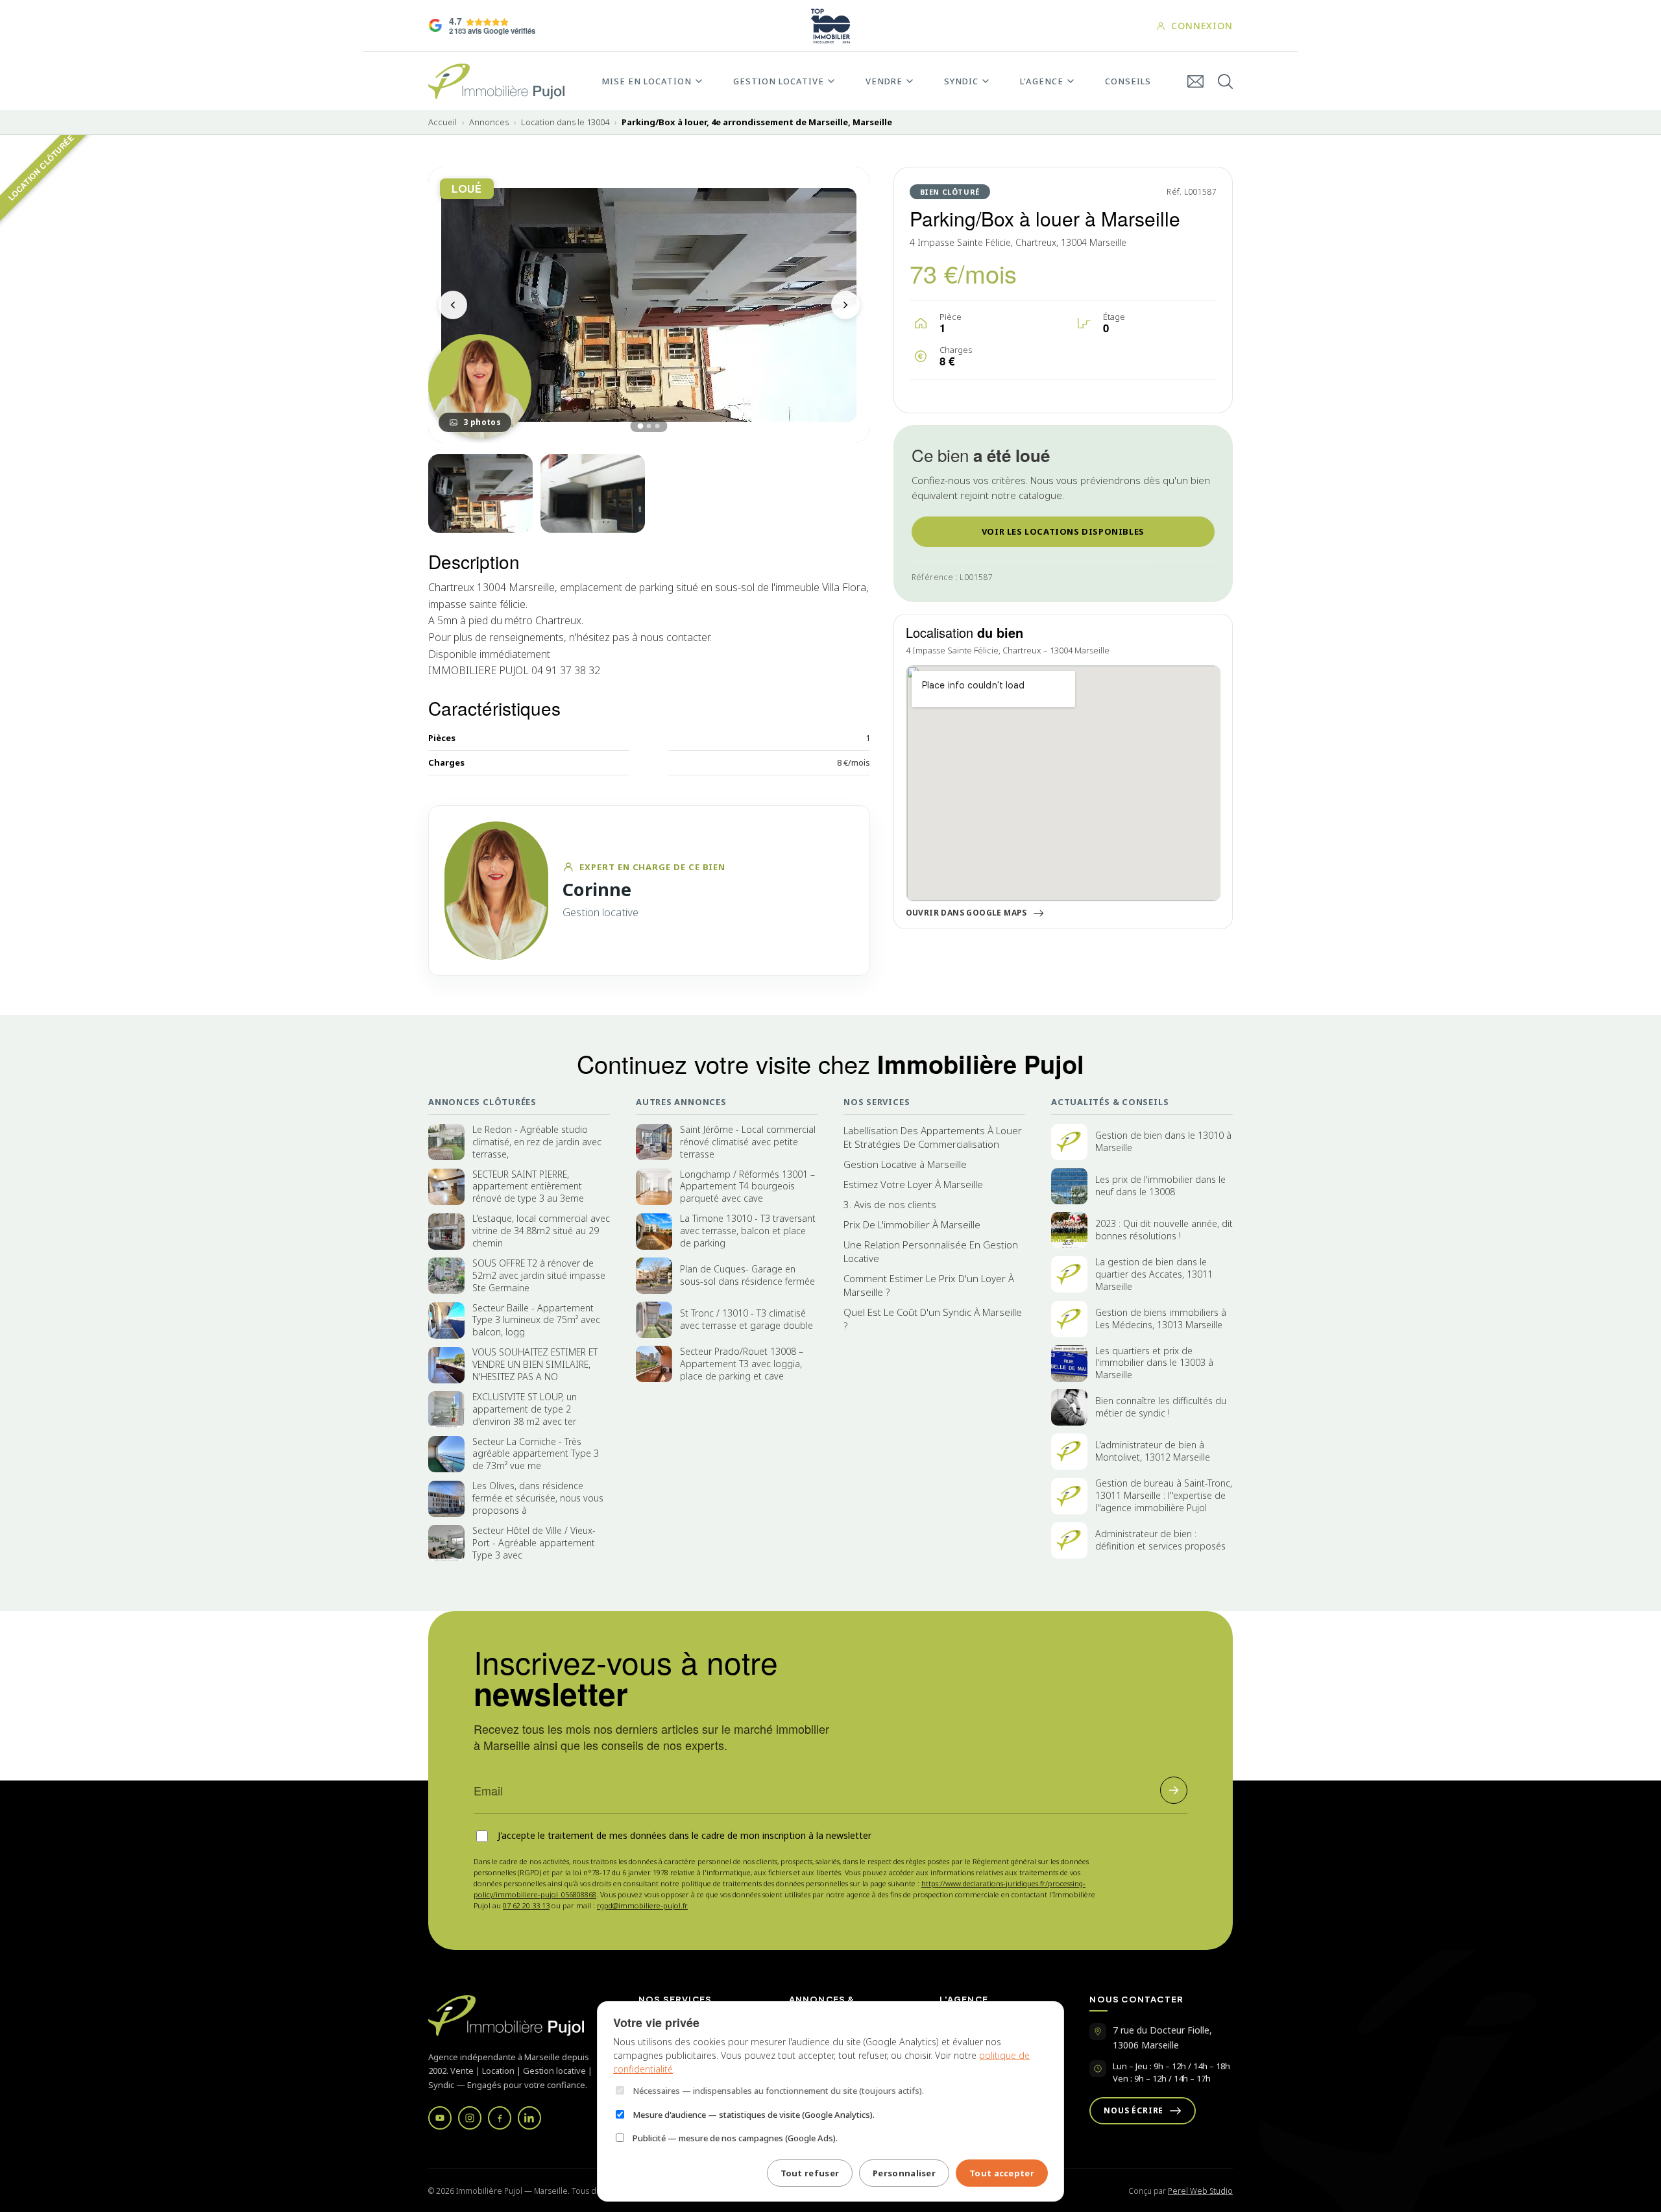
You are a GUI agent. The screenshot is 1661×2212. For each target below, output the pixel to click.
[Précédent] (453, 305)
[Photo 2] (480, 493)
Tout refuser (810, 2173)
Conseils (1128, 81)
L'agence (1042, 81)
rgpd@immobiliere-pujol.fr (642, 1905)
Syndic (961, 81)
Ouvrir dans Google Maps (966, 913)
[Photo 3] (593, 493)
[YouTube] (440, 2118)
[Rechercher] (1225, 81)
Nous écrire (1134, 2110)
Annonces (489, 122)
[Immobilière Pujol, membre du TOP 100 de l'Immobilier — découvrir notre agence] (830, 26)
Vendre (884, 81)
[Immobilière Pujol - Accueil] (496, 81)
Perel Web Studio (1200, 2191)
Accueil (443, 122)
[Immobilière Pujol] (518, 2016)
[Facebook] (500, 2118)
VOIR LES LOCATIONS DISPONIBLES (1063, 531)
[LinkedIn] (529, 2118)
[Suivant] (845, 305)
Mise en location (647, 81)
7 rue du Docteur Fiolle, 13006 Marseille (1162, 2037)
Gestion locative (779, 81)
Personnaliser (904, 2173)
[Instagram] (470, 2118)
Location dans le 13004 (565, 122)
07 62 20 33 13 (526, 1905)
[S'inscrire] (1174, 1790)
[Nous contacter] (1195, 81)
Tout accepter (1002, 2173)
